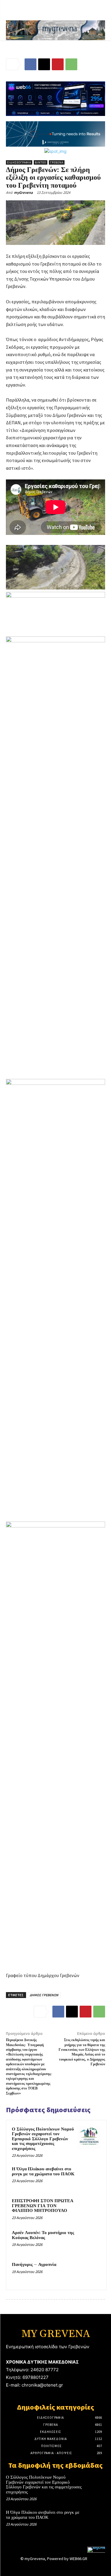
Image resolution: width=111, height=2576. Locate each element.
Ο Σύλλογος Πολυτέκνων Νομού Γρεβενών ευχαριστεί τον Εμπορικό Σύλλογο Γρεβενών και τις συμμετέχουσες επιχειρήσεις (43, 2139)
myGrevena (23, 193)
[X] (44, 64)
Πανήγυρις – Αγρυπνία (34, 2265)
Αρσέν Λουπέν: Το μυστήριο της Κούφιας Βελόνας (43, 2235)
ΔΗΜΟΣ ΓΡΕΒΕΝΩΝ (44, 1995)
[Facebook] (30, 64)
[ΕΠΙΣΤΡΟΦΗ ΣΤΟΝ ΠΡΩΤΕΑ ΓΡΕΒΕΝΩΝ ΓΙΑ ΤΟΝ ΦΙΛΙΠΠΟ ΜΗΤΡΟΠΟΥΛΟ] (89, 2209)
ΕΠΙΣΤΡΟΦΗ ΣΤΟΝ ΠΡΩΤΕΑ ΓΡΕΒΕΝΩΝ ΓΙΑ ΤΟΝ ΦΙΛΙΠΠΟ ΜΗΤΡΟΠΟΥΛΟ (43, 2206)
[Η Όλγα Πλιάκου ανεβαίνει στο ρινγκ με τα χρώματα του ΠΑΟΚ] (89, 2177)
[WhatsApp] (71, 64)
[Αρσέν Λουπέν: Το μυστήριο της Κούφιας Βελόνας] (89, 2241)
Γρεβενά (57, 162)
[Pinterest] (58, 64)
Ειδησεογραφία (19, 162)
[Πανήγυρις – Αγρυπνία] (89, 2273)
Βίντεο (41, 162)
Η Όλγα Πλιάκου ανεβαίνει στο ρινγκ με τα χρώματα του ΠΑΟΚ (43, 2171)
